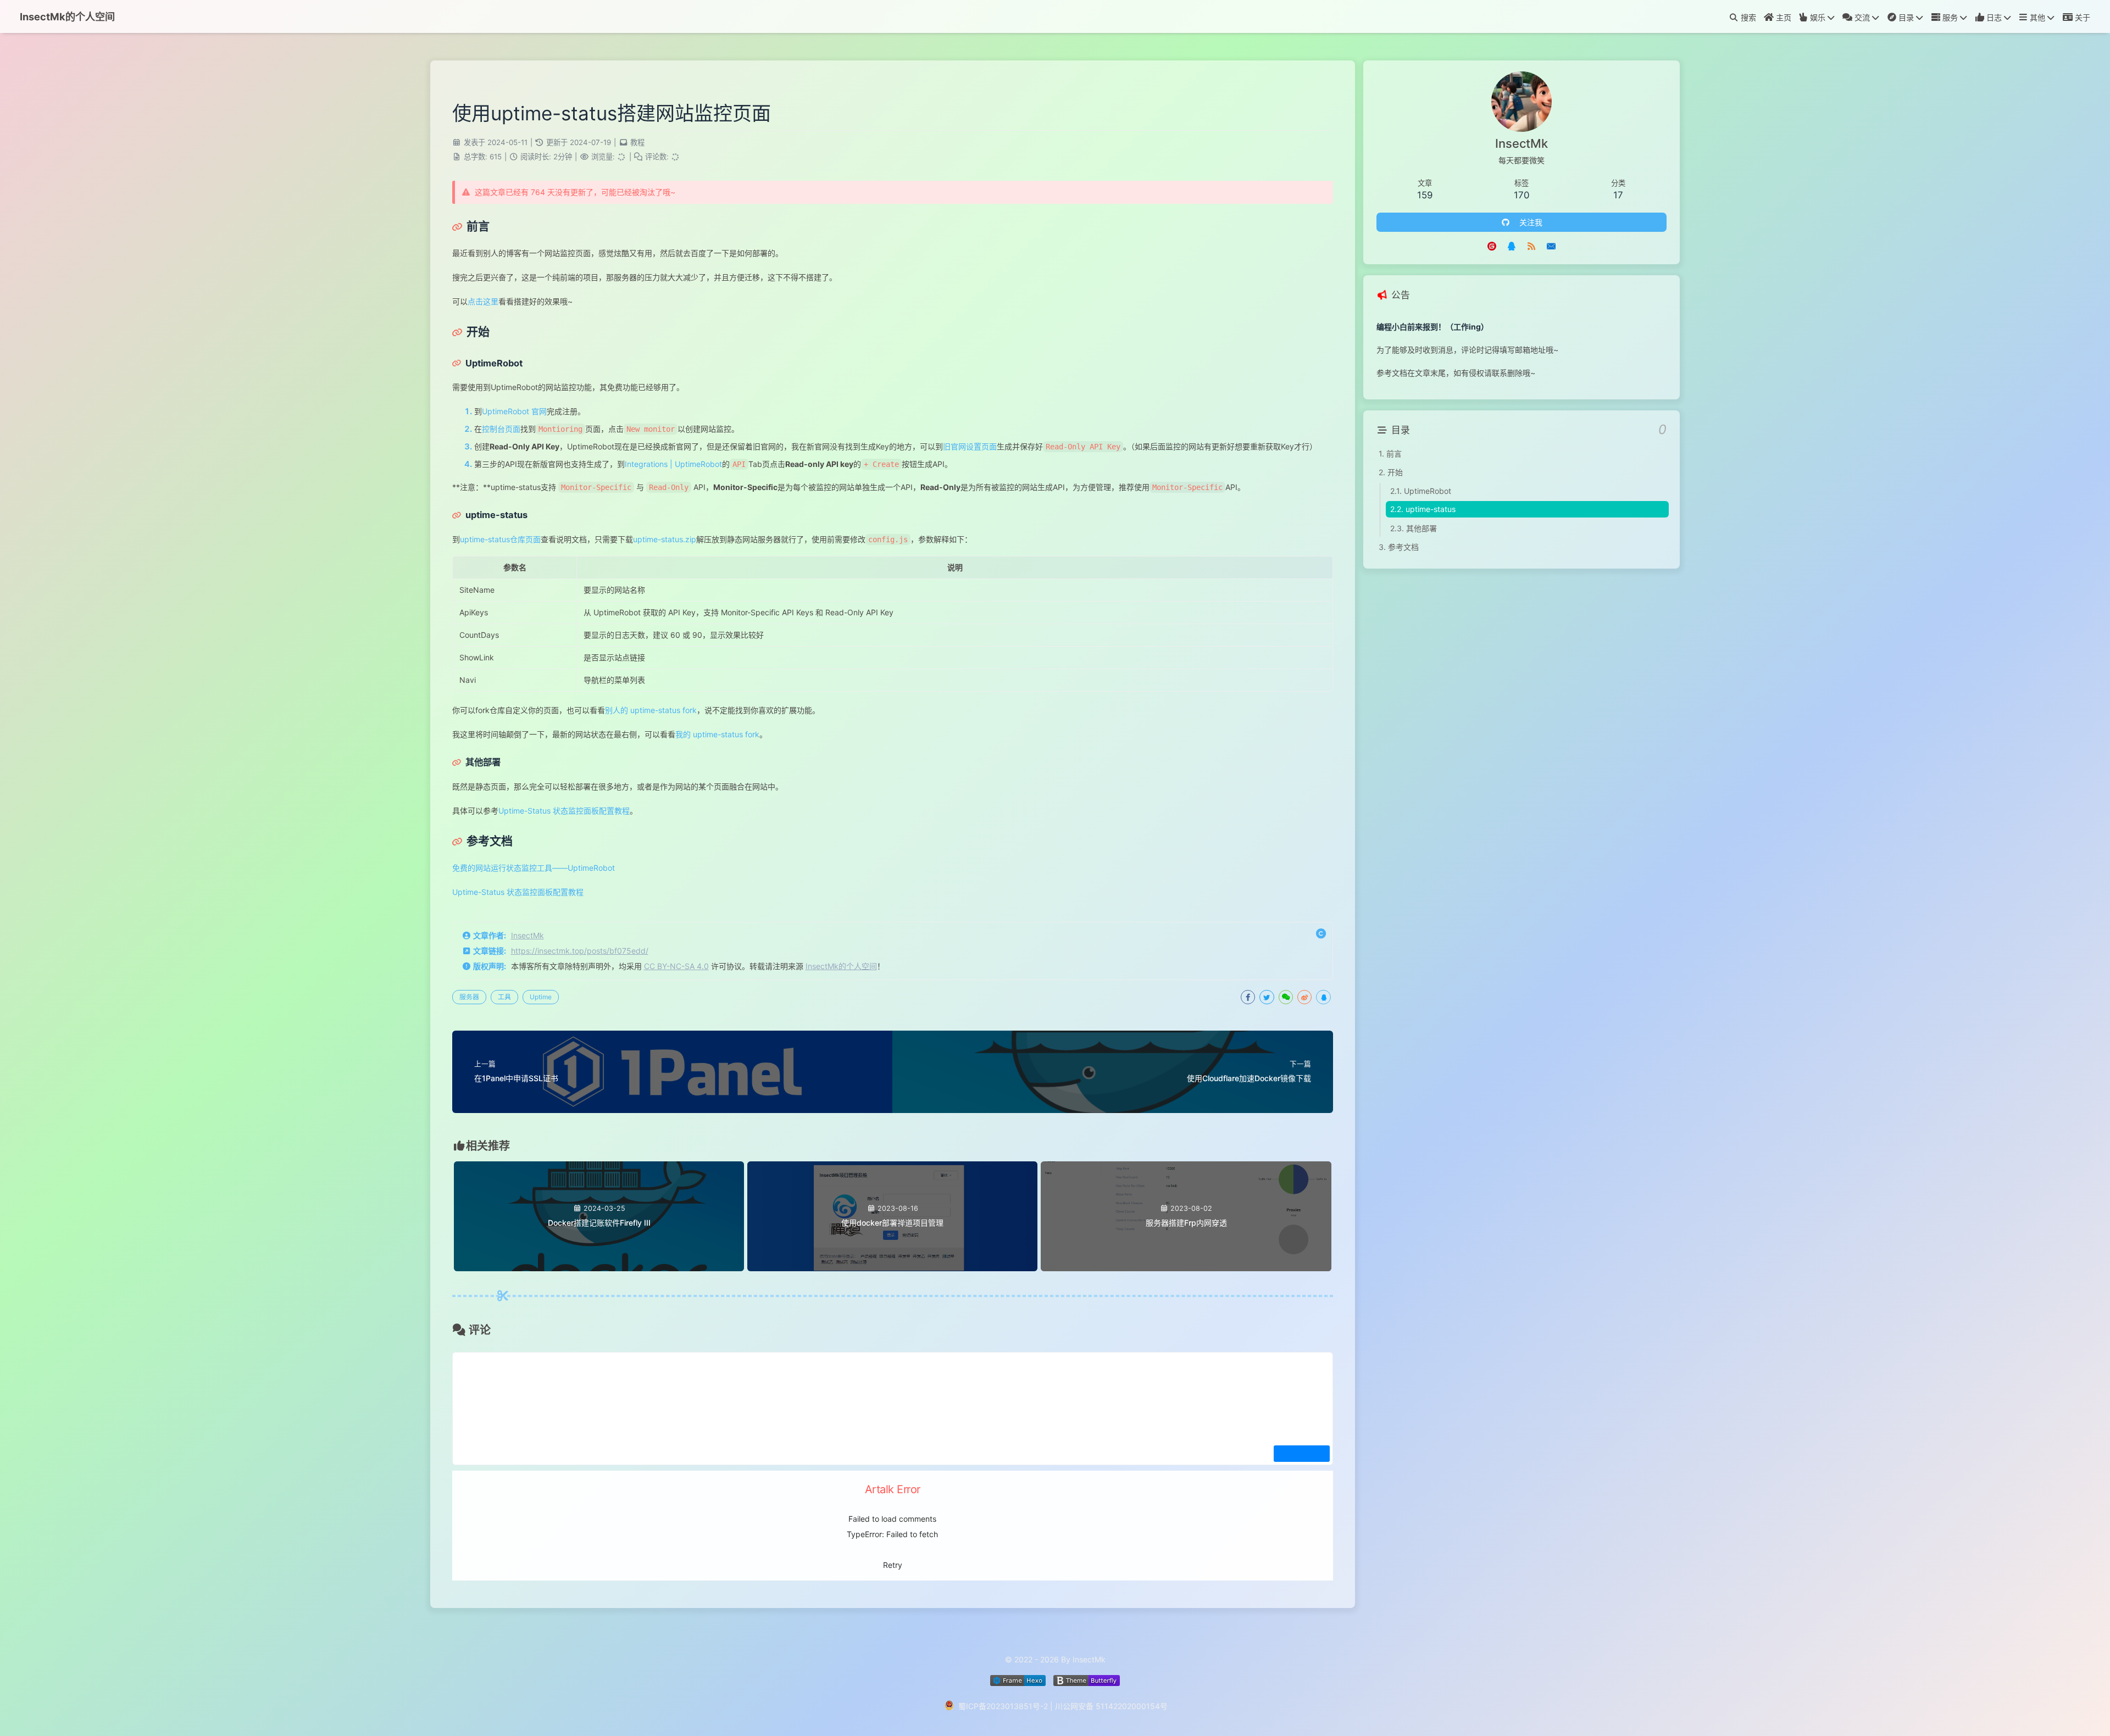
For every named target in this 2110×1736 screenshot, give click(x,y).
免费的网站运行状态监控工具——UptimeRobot (534, 868)
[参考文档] (482, 841)
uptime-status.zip (665, 539)
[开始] (471, 332)
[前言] (471, 226)
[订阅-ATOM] (1531, 246)
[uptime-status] (490, 515)
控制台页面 (501, 429)
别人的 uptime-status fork (651, 710)
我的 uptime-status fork (717, 734)
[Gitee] (1492, 246)
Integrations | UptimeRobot (673, 464)
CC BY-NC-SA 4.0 (676, 966)
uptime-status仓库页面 (500, 539)
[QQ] (1512, 246)
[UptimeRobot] (487, 363)
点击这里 (483, 301)
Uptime (541, 997)
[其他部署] (476, 762)
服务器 (469, 997)
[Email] (1551, 246)
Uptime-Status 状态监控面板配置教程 (564, 811)
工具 (504, 997)
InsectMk (527, 935)
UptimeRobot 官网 (514, 411)
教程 (637, 142)
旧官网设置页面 (970, 446)
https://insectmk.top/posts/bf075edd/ (580, 951)
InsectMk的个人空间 (841, 966)
